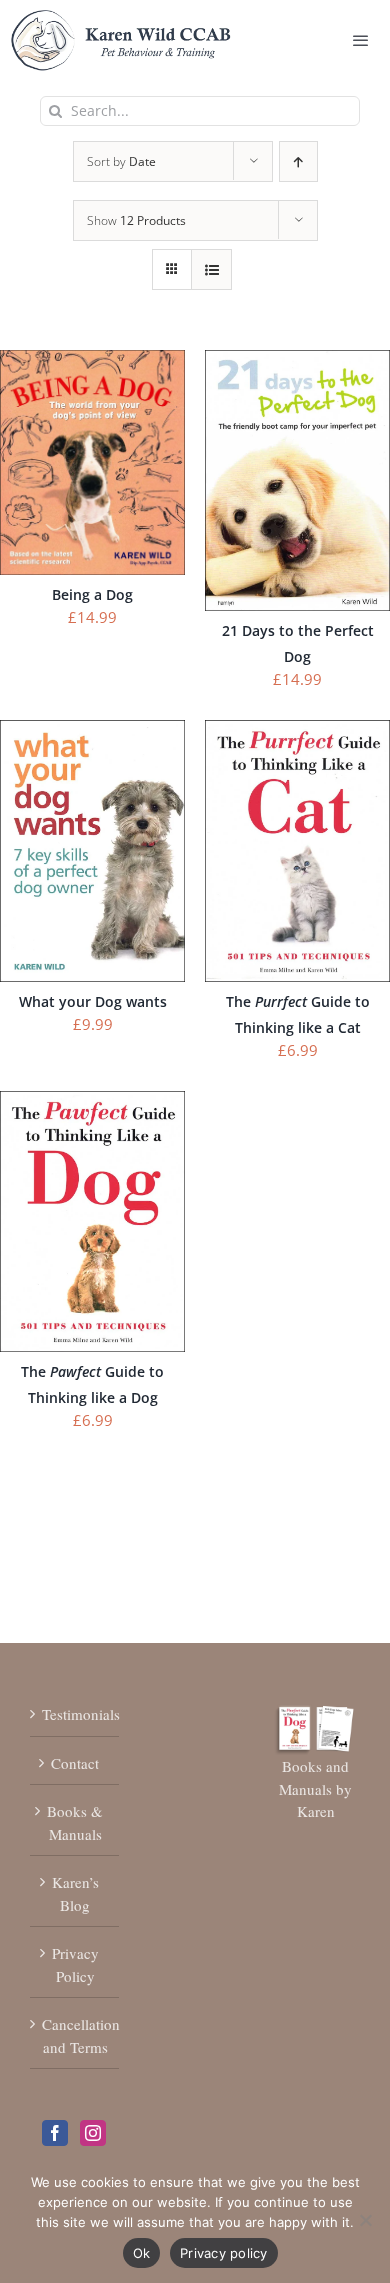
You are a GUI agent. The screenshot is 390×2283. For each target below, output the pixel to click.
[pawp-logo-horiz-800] (121, 19)
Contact (75, 1763)
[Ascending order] (298, 161)
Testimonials (75, 1714)
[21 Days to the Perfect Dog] (297, 361)
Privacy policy (224, 2253)
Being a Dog (92, 594)
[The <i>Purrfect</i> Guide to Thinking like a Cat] (297, 731)
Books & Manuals (75, 1822)
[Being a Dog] (92, 361)
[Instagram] (93, 2133)
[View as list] (211, 269)
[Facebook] (55, 2133)
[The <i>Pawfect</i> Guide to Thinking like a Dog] (92, 1102)
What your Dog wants (93, 1001)
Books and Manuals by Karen (315, 1788)
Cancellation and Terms (75, 2035)
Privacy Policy (75, 1964)
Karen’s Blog (75, 1893)
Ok (142, 2253)
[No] (365, 2220)
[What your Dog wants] (92, 731)
